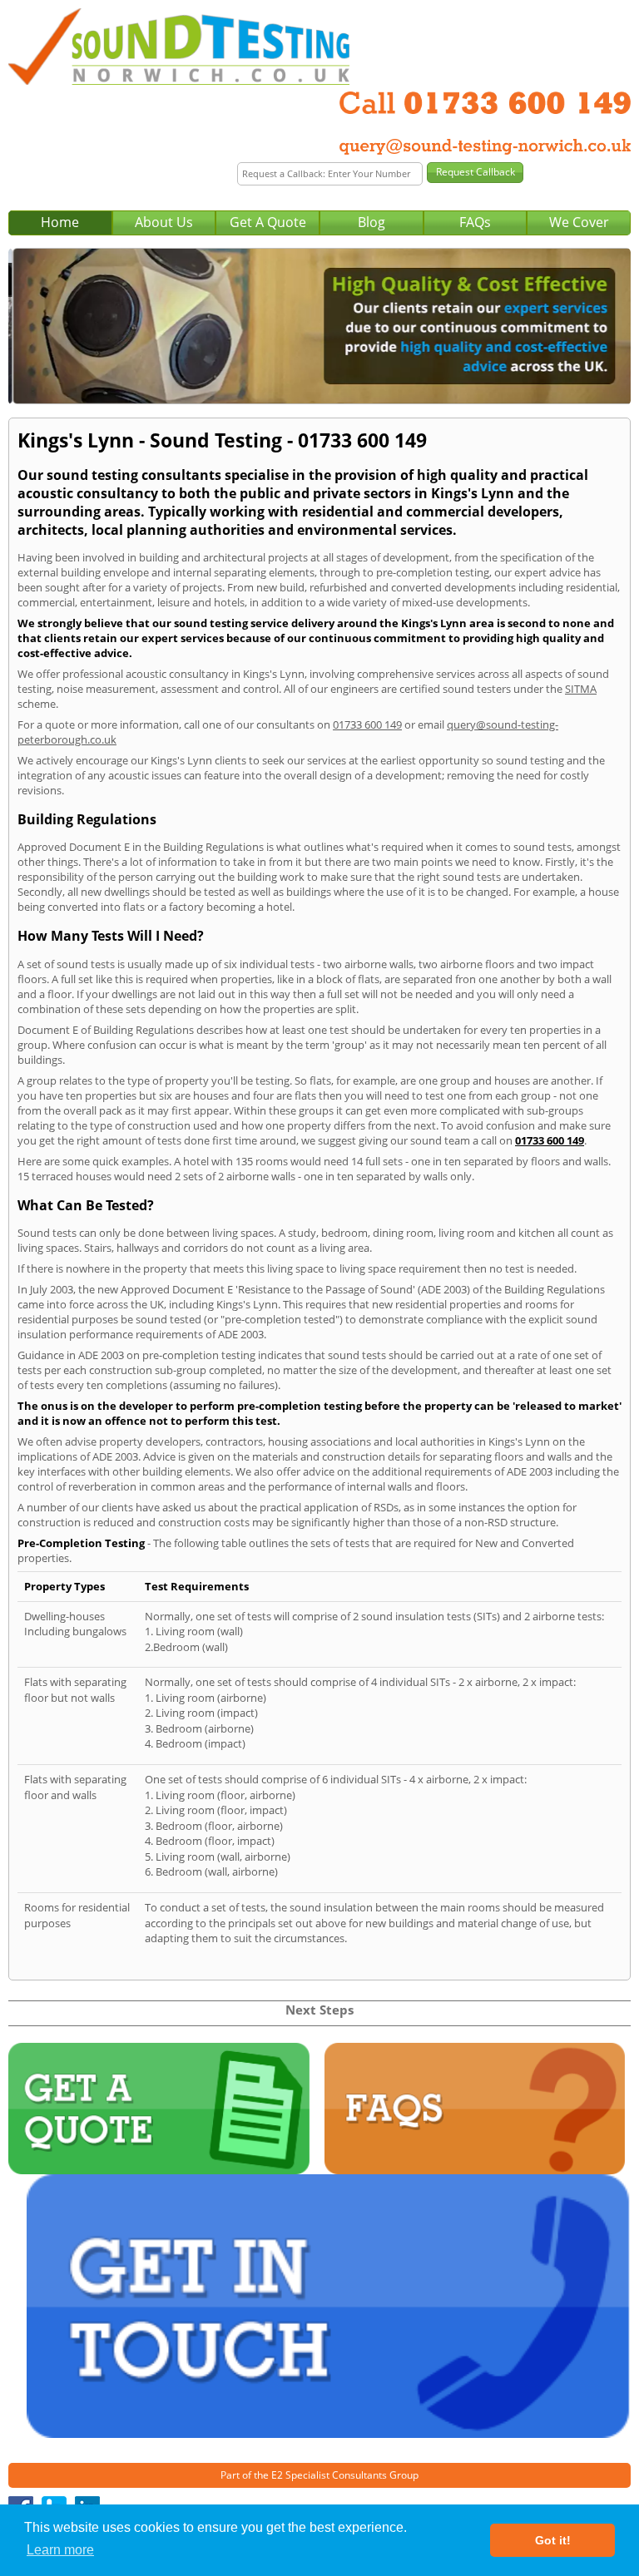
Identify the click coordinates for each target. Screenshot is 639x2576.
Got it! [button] (553, 2540)
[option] (319, 326)
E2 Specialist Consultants (329, 2475)
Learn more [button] (60, 2550)
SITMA (581, 689)
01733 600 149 (367, 724)
